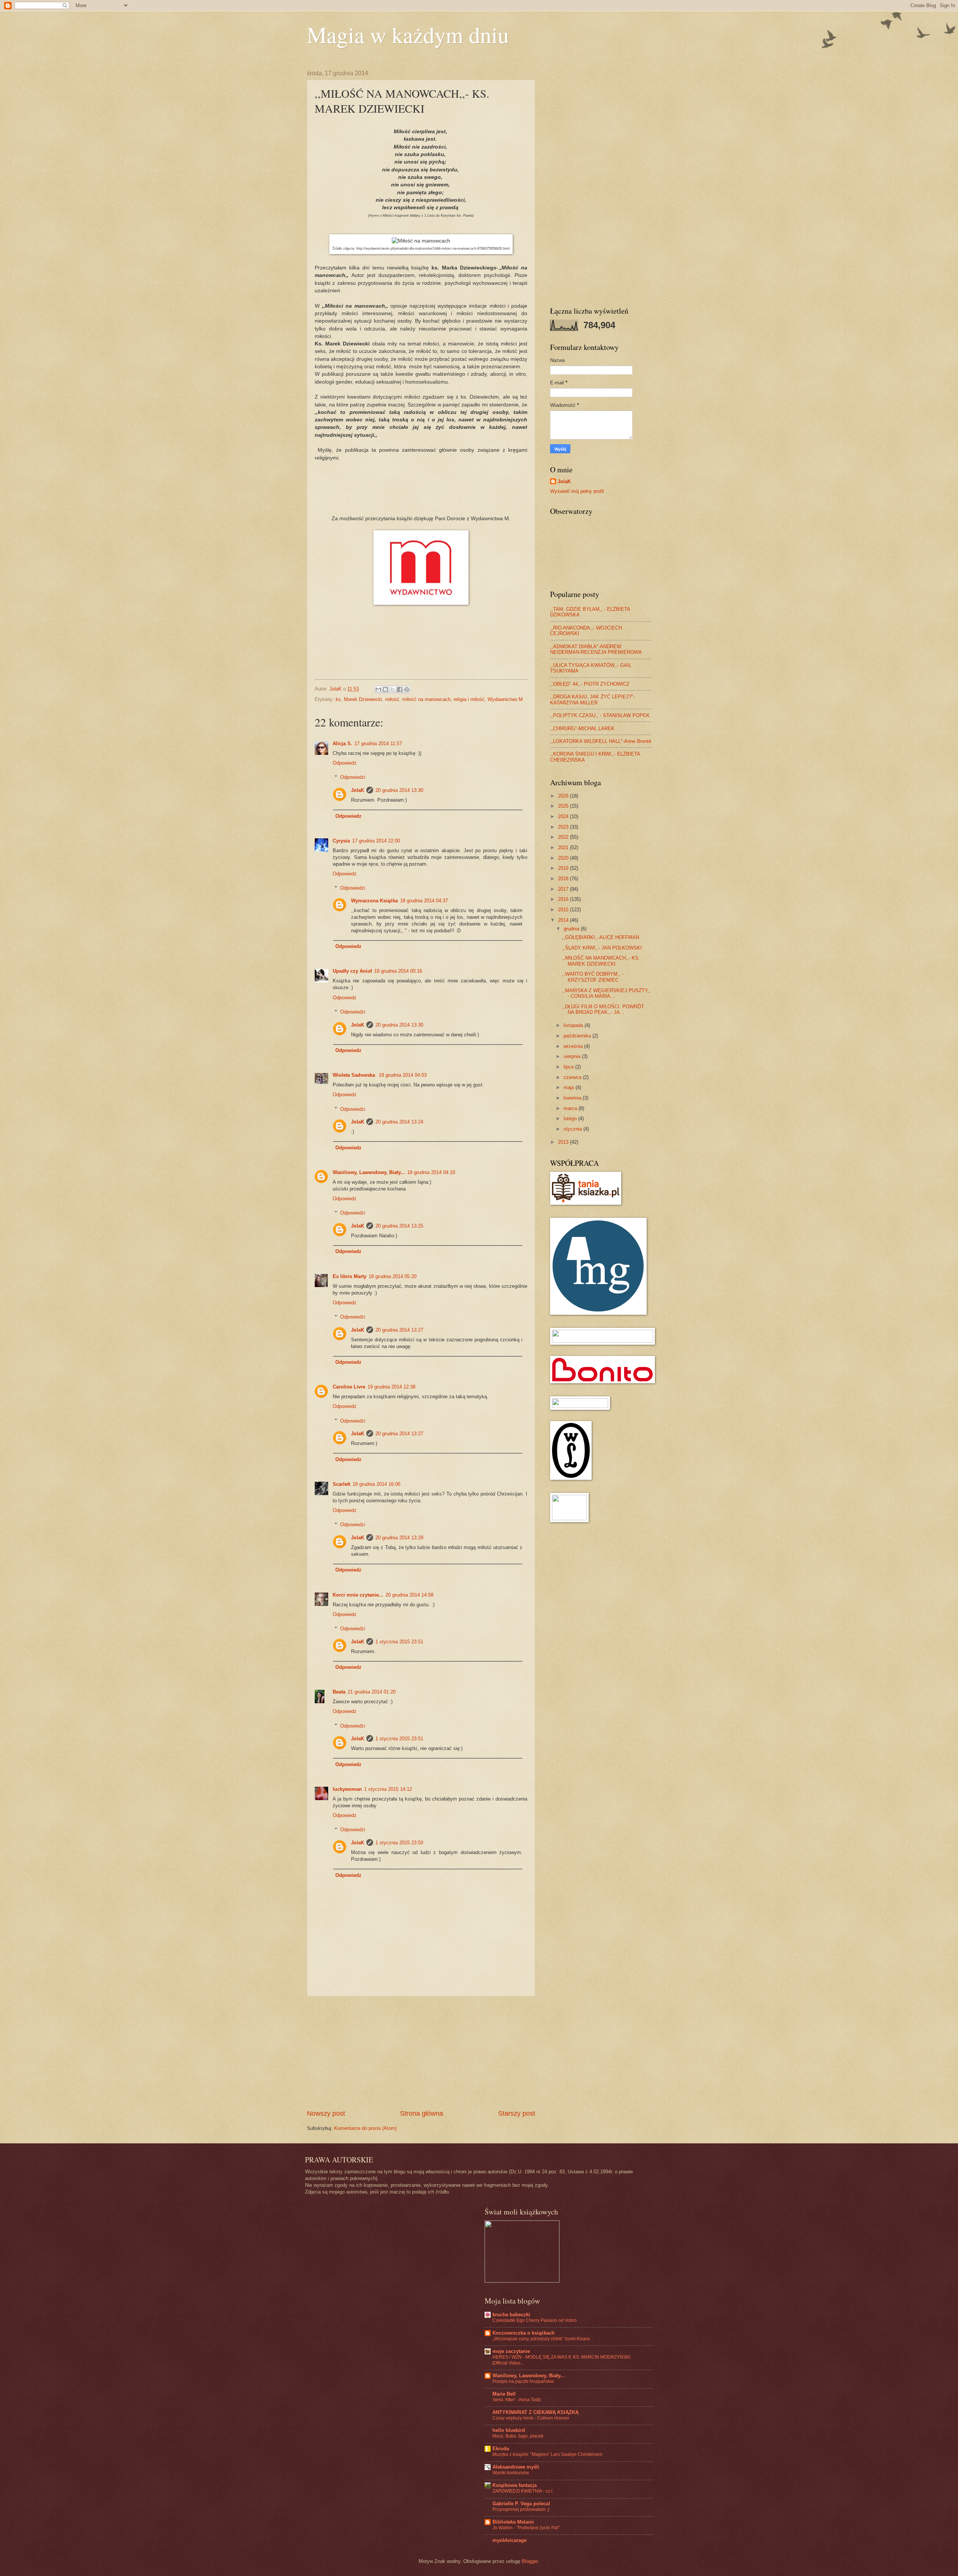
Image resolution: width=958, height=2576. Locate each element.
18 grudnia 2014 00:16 (398, 971)
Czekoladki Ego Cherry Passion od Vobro (535, 2320)
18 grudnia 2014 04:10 (431, 1172)
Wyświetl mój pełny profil (577, 491)
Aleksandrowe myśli (516, 2467)
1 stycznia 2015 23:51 (399, 1642)
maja (570, 1087)
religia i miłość (469, 699)
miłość (392, 699)
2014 (564, 920)
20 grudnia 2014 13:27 (399, 1330)
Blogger (530, 2561)
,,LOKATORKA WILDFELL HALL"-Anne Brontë (601, 741)
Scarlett (341, 1484)
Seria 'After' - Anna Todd (517, 2400)
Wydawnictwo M (505, 699)
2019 (564, 868)
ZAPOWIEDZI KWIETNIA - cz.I (522, 2491)
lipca (569, 1067)
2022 (564, 837)
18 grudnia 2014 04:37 (424, 901)
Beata (339, 1692)
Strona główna (422, 2113)
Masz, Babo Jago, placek (518, 2436)
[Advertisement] (421, 2052)
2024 (564, 816)
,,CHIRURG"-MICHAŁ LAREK (582, 728)
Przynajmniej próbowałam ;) (521, 2509)
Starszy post (517, 2113)
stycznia (573, 1129)
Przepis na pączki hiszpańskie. (524, 2381)
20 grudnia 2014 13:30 (399, 790)
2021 (564, 848)
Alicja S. (342, 743)
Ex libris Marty (350, 1276)
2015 (564, 910)
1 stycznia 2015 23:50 (399, 1843)
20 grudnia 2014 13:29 (399, 1538)
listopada (574, 1025)
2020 (564, 858)
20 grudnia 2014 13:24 (399, 1122)
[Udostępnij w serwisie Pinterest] (407, 689)
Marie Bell (504, 2394)
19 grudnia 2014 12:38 (391, 1387)
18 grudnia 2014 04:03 (403, 1075)
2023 (564, 827)
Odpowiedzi (353, 777)
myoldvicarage (509, 2540)
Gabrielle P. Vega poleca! (521, 2504)
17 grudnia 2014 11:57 (378, 743)
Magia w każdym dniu (408, 34)
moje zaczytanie (511, 2351)
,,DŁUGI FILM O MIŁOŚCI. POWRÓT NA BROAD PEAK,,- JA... (603, 1009)
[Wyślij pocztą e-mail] (378, 689)
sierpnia (573, 1056)
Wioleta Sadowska (355, 1075)
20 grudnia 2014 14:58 (409, 1595)
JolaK (358, 790)
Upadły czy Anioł (352, 971)
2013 (564, 1142)
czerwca (573, 1077)
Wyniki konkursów (511, 2473)
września (574, 1046)
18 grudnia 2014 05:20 (393, 1276)
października (578, 1036)
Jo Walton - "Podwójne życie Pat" (526, 2528)
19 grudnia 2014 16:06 (376, 1484)
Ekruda (501, 2449)
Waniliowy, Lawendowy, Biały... (369, 1172)
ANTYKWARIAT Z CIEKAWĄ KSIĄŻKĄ (536, 2412)
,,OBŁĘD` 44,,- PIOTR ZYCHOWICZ (590, 684)
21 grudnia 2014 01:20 (372, 1692)
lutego (571, 1118)
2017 (564, 889)
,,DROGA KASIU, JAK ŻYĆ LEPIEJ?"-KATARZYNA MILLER (592, 699)
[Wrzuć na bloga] (385, 689)
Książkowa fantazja (515, 2485)
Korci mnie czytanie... (358, 1595)
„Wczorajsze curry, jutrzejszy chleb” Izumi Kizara (541, 2339)
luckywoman (347, 1789)
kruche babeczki (511, 2315)
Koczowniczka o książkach (524, 2333)
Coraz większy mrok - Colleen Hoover (531, 2418)
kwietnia (573, 1098)
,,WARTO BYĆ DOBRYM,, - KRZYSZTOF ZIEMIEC (593, 977)
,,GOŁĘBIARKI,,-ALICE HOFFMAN (601, 937)
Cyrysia (341, 841)
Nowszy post (326, 2113)
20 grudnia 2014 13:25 (399, 1226)
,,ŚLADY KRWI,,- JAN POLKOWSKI (602, 948)
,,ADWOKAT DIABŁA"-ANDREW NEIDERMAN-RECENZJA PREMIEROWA (596, 649)
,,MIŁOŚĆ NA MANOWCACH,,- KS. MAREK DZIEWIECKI (601, 961)
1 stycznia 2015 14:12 (388, 1789)
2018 (564, 879)
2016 (564, 899)
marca (571, 1108)
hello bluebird (509, 2430)
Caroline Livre (349, 1387)
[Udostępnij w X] (393, 689)
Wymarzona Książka (374, 901)
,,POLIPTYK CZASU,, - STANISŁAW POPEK (600, 715)
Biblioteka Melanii (513, 2522)
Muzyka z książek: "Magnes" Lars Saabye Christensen (547, 2454)
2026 (564, 796)
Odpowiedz (345, 763)
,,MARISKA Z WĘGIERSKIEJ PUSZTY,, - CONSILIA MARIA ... (606, 993)
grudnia (572, 929)
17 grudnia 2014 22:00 (376, 841)
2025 (564, 806)
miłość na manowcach (426, 699)
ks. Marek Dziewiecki (359, 699)
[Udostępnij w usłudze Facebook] (400, 689)
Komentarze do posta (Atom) (365, 2128)
